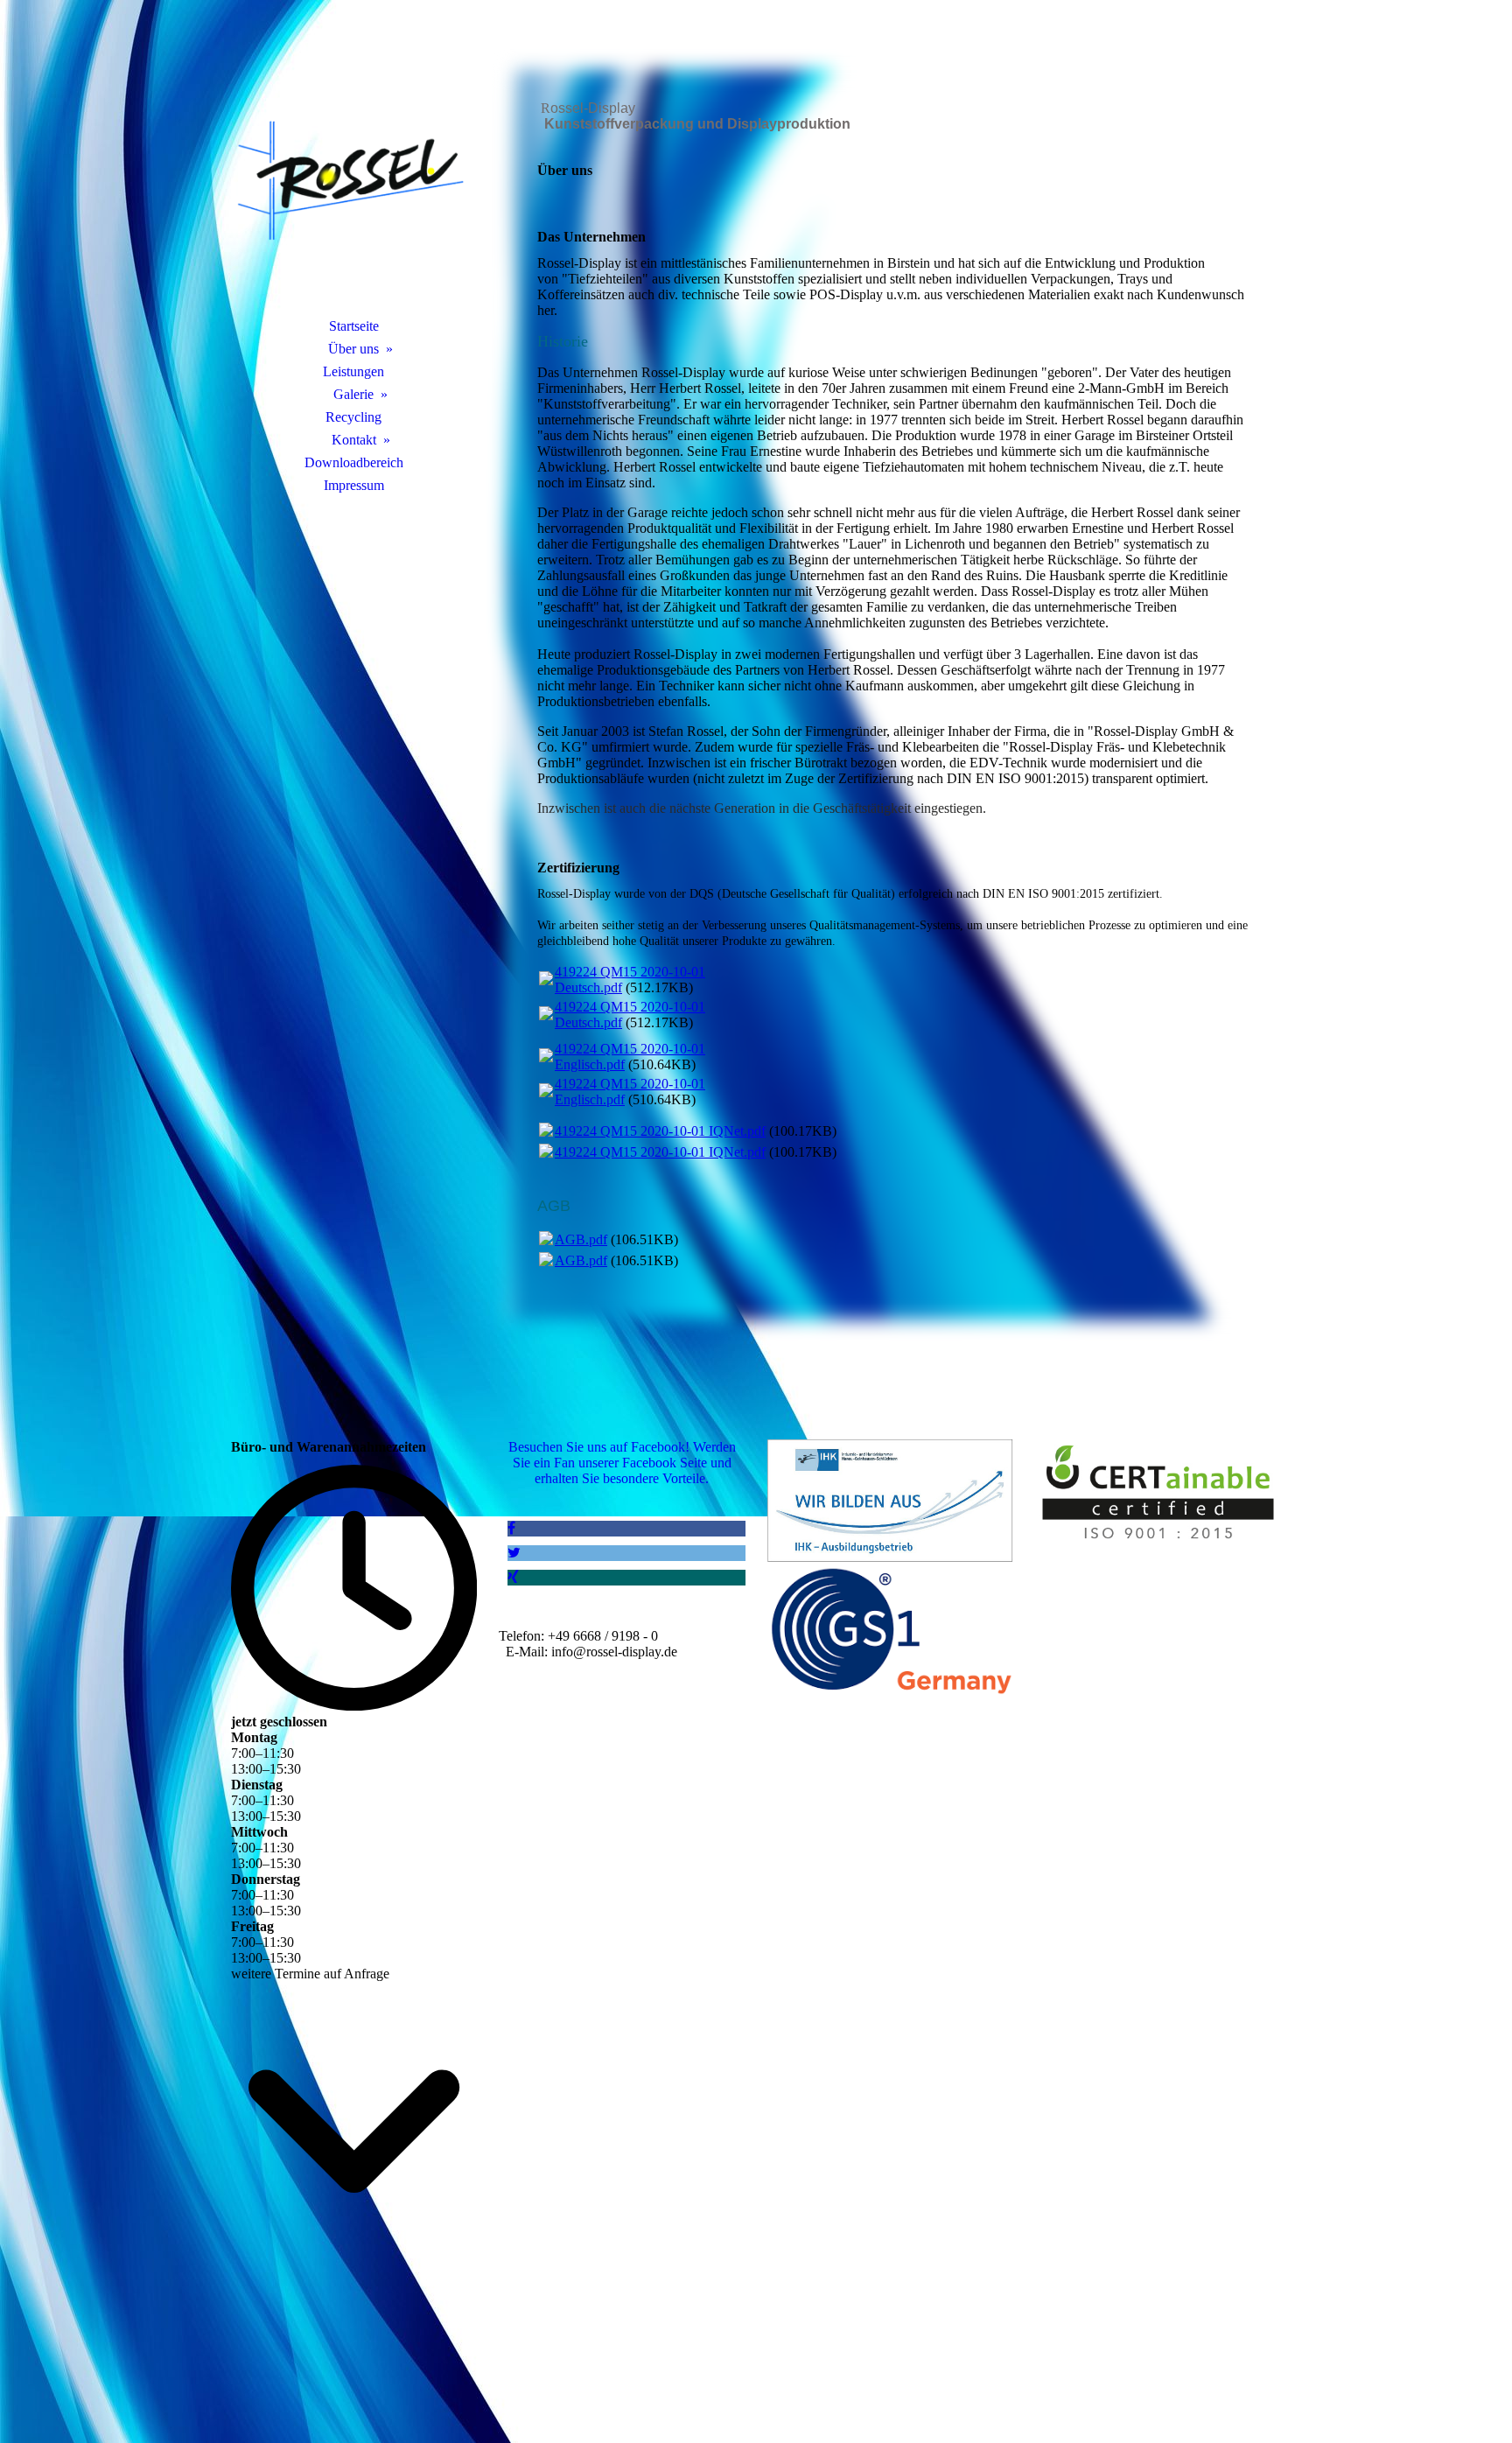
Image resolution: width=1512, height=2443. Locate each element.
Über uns (353, 349)
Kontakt (354, 440)
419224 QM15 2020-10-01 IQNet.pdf (660, 1131)
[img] (353, 179)
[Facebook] (511, 1528)
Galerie (353, 394)
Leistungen (353, 371)
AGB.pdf (581, 1239)
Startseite (354, 326)
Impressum (354, 485)
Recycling (353, 417)
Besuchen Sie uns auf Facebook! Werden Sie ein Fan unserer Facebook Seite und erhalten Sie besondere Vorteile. (622, 1463)
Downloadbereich (354, 462)
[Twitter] (514, 1553)
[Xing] (513, 1577)
